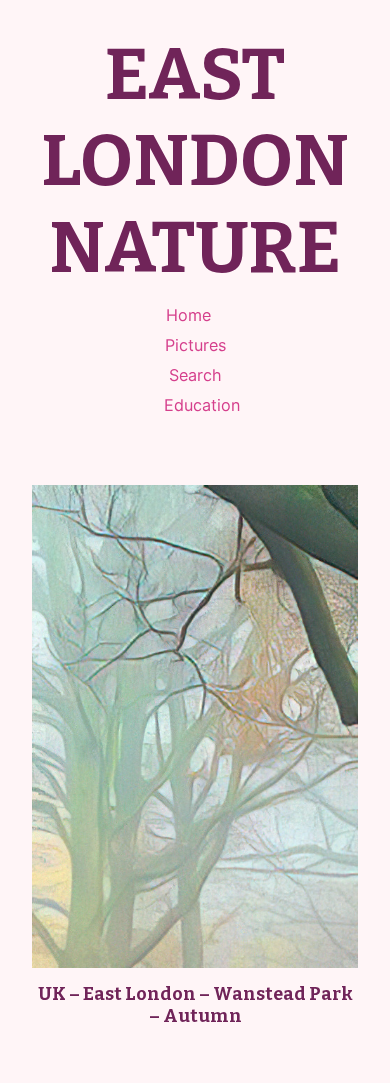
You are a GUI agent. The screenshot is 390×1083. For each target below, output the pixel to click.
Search (195, 375)
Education (202, 405)
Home (188, 315)
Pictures (195, 345)
